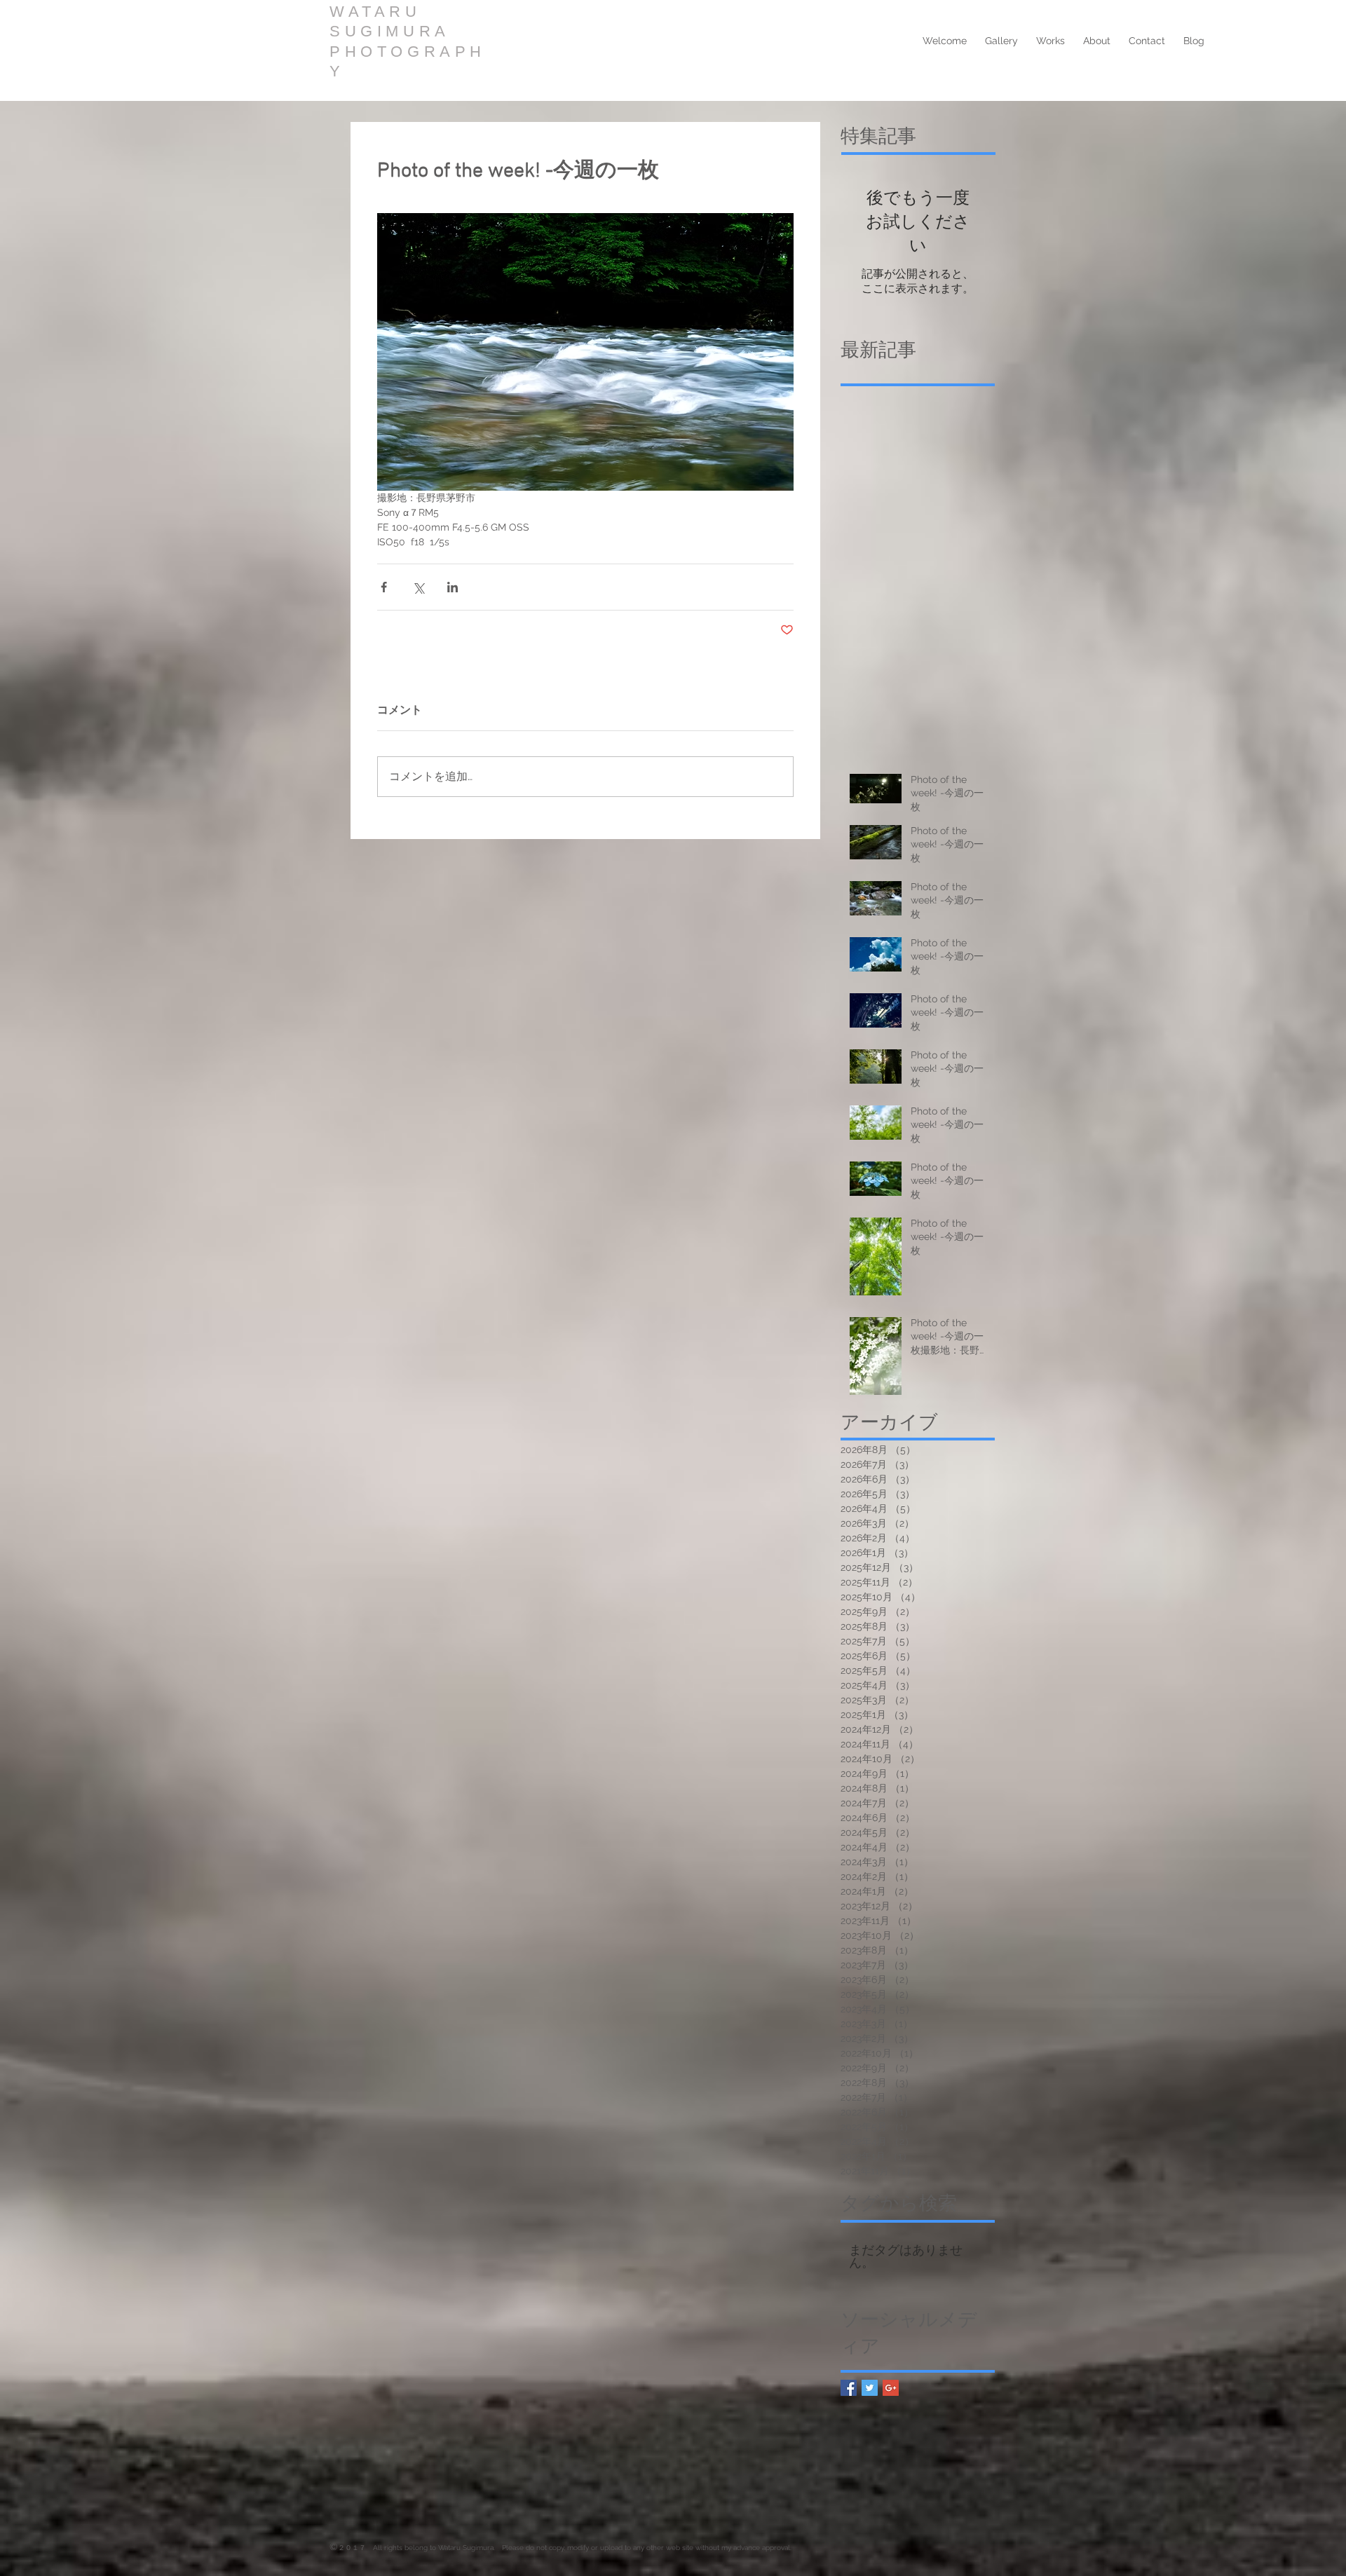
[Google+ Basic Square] (891, 2388)
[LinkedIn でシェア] (453, 587)
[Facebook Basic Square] (849, 2388)
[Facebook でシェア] (384, 587)
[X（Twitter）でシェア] (418, 587)
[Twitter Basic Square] (870, 2388)
